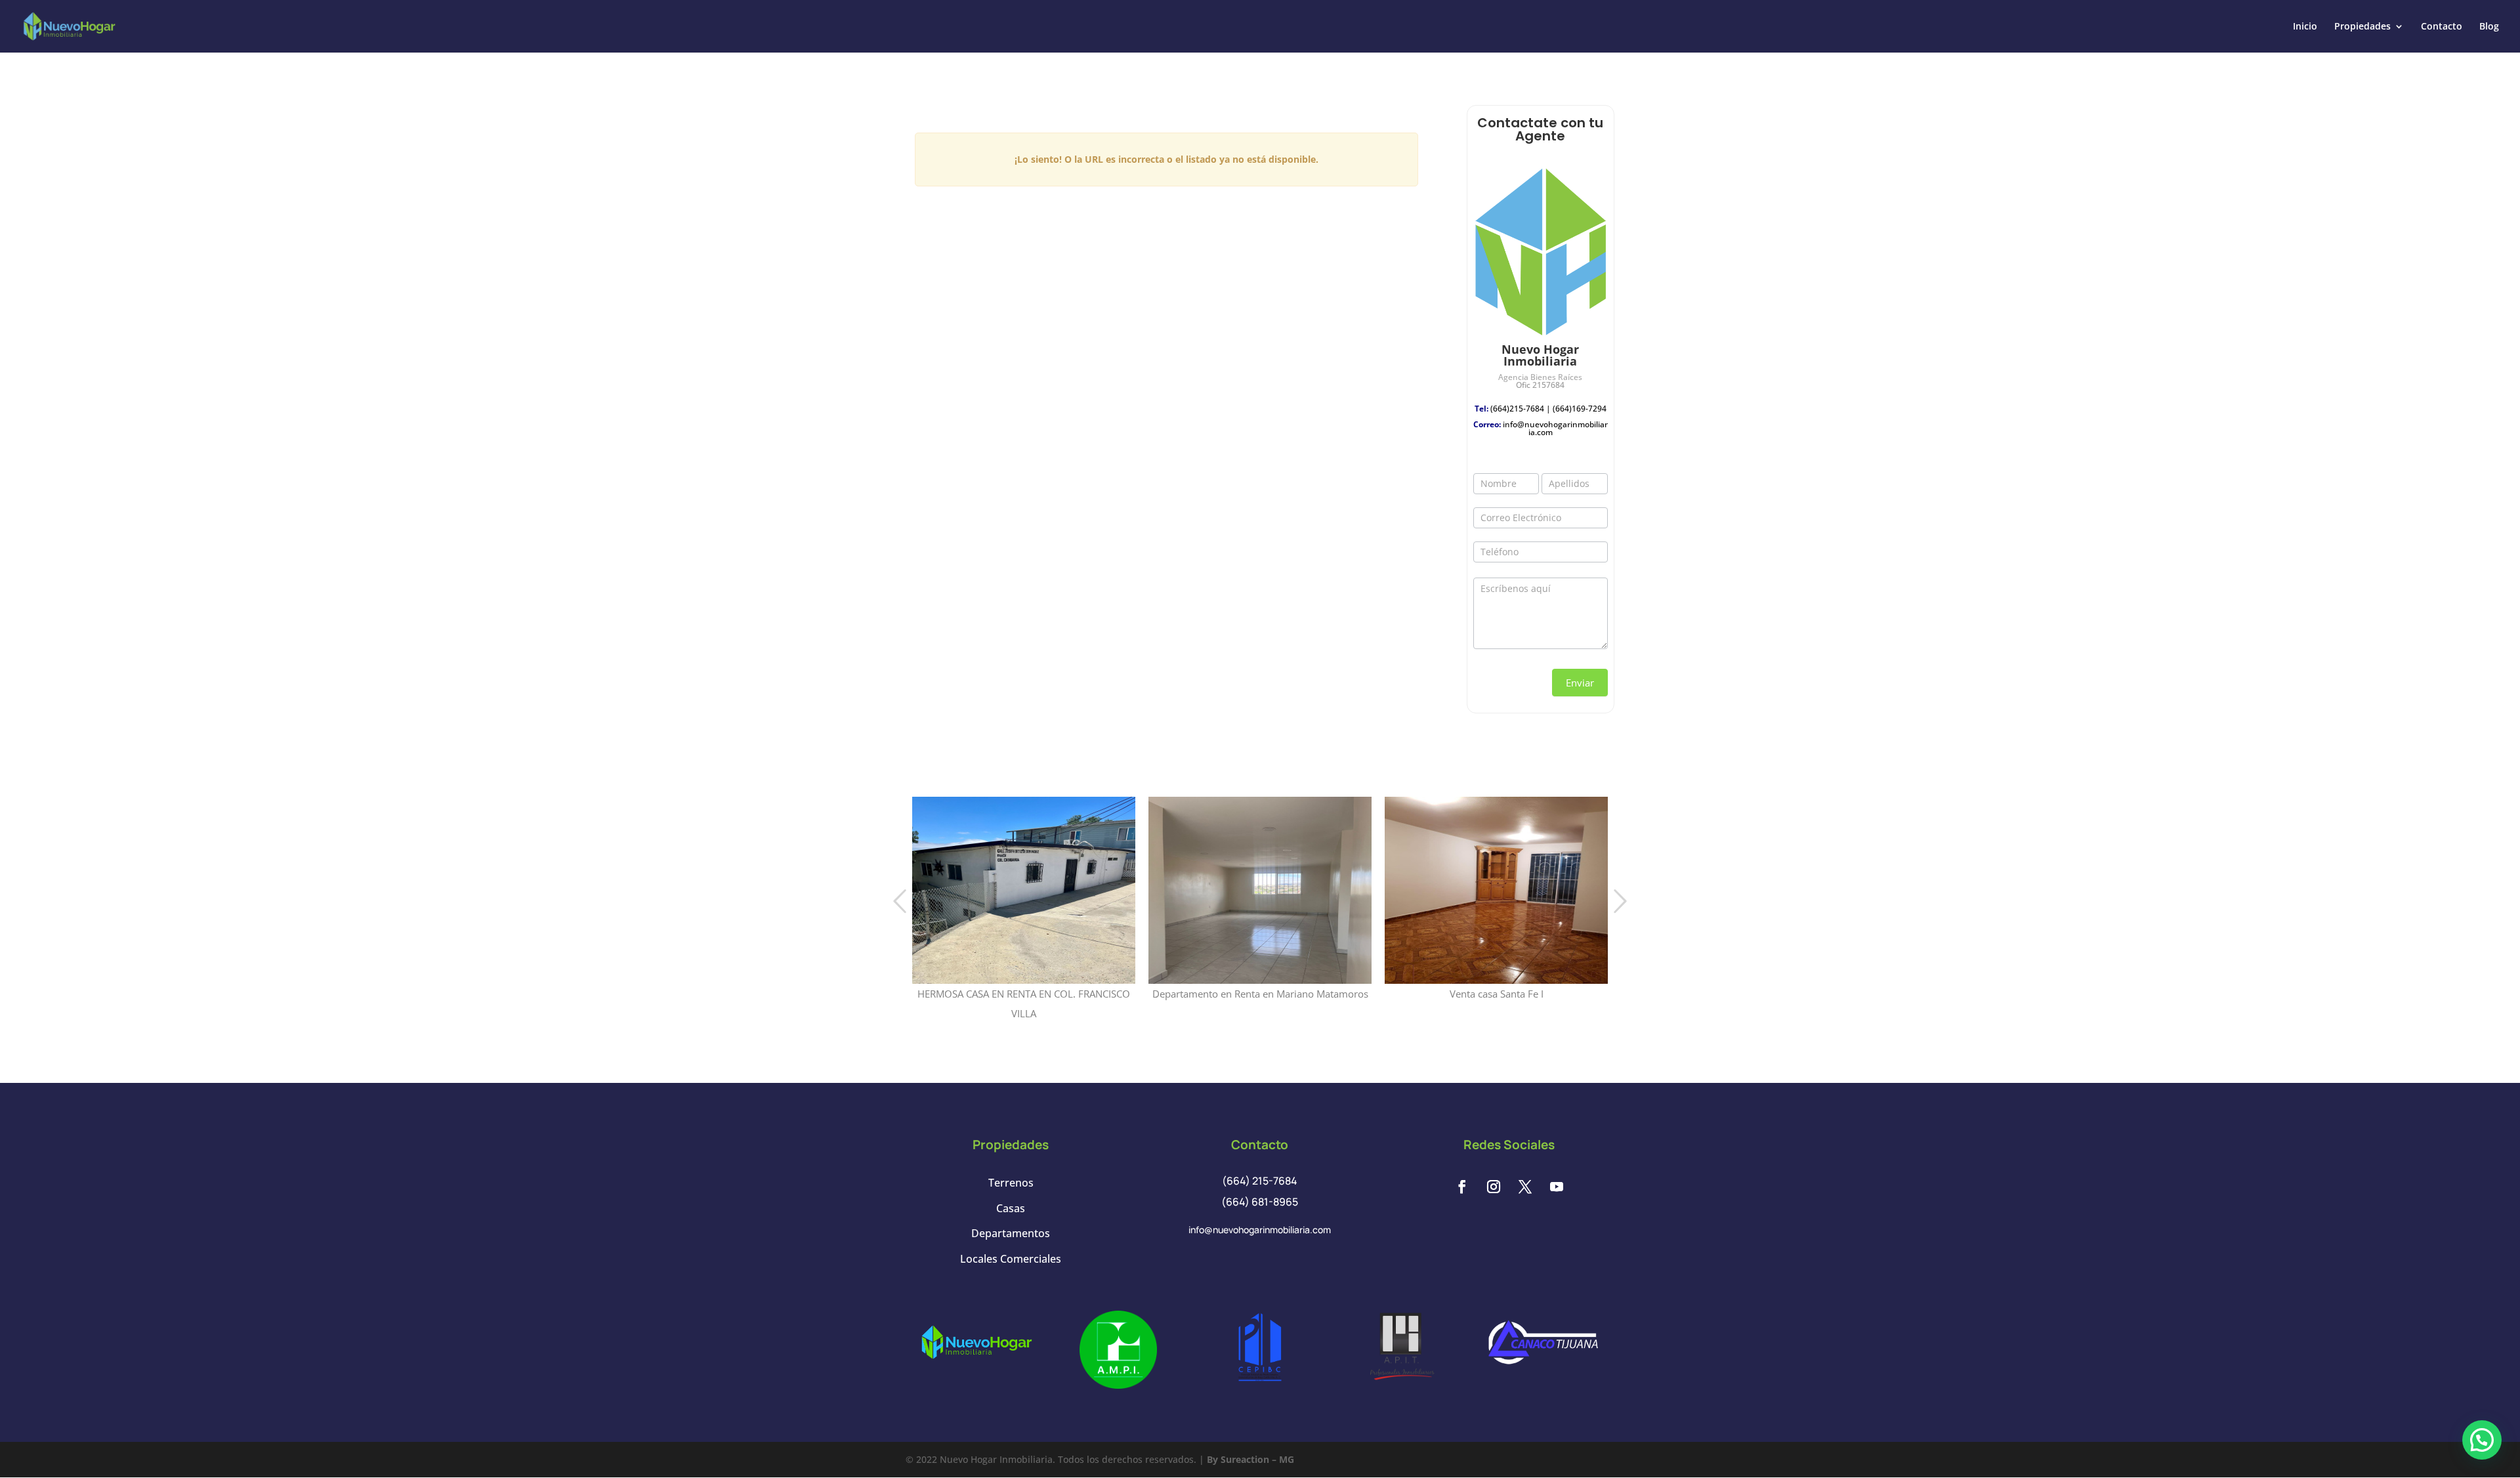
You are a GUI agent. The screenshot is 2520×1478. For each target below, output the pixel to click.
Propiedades (2362, 27)
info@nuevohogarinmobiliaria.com (1555, 428)
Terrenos (1011, 1183)
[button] (2482, 1440)
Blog (2489, 27)
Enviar (1580, 683)
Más (1024, 859)
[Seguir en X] (1525, 1187)
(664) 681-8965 (1260, 1202)
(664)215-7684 (1517, 409)
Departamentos (1011, 1233)
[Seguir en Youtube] (1557, 1187)
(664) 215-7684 (1260, 1181)
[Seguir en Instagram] (1494, 1187)
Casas (1011, 1208)
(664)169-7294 (1580, 409)
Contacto (2442, 27)
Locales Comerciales (1011, 1259)
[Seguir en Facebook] (1462, 1187)
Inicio (2305, 27)
